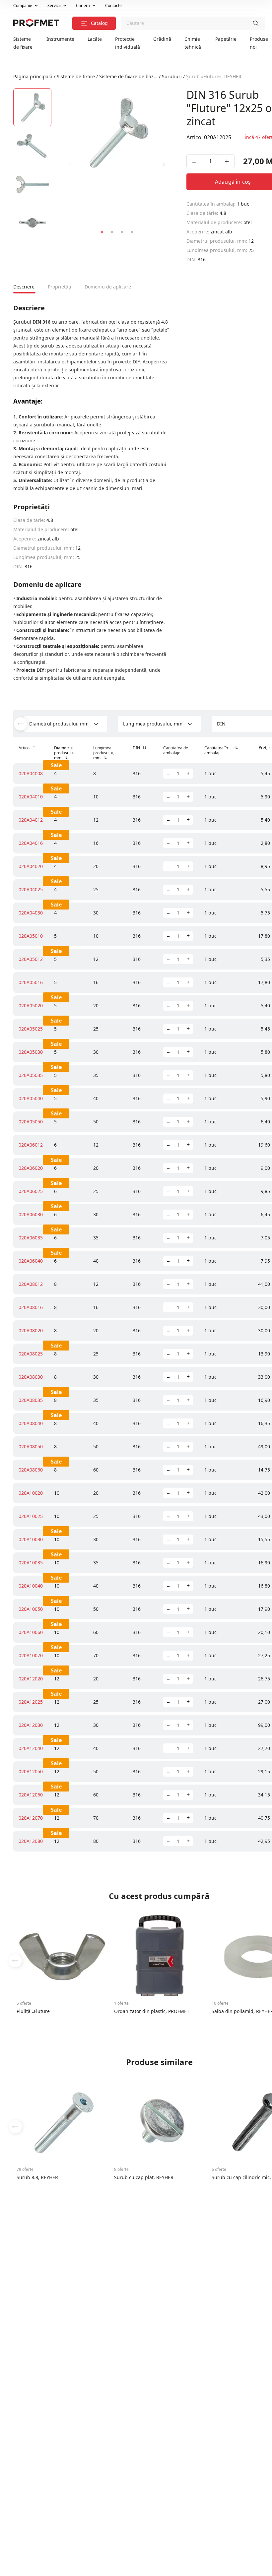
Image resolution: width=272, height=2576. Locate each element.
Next (164, 164)
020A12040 (31, 1748)
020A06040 (31, 1261)
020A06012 (31, 1145)
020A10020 (31, 1493)
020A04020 (31, 866)
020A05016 (31, 982)
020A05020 (31, 1005)
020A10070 (31, 1655)
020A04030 (31, 913)
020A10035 (31, 1563)
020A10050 (31, 1609)
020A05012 (31, 959)
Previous (70, 164)
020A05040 (31, 1098)
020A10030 (31, 1539)
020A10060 (31, 1632)
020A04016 (31, 843)
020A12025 (31, 1702)
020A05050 (31, 1122)
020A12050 (31, 1771)
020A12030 (31, 1725)
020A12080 (31, 1841)
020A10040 (31, 1586)
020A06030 (31, 1214)
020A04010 (31, 797)
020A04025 (31, 889)
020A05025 (31, 1029)
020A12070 (31, 1818)
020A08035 (31, 1400)
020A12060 (31, 1795)
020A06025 (31, 1191)
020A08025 (31, 1354)
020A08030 (31, 1377)
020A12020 (31, 1679)
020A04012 (31, 820)
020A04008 (31, 773)
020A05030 (31, 1052)
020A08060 (31, 1470)
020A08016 (31, 1307)
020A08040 (31, 1423)
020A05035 (31, 1075)
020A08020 (31, 1330)
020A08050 (31, 1446)
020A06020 (31, 1168)
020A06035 (31, 1238)
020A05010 (31, 936)
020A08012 (31, 1284)
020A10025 (31, 1516)
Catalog (100, 23)
